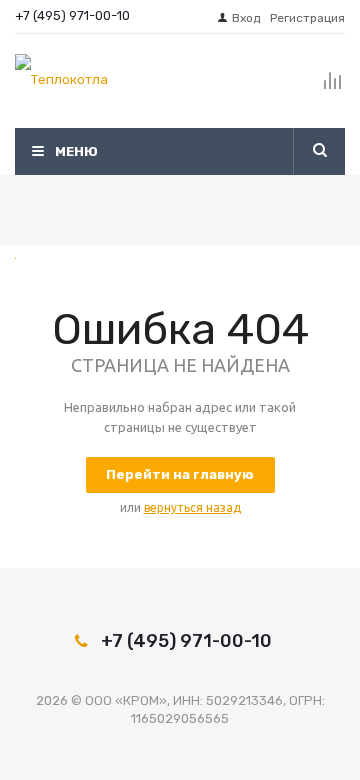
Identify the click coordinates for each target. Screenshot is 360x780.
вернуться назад (192, 507)
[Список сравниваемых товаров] (333, 89)
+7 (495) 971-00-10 (72, 15)
